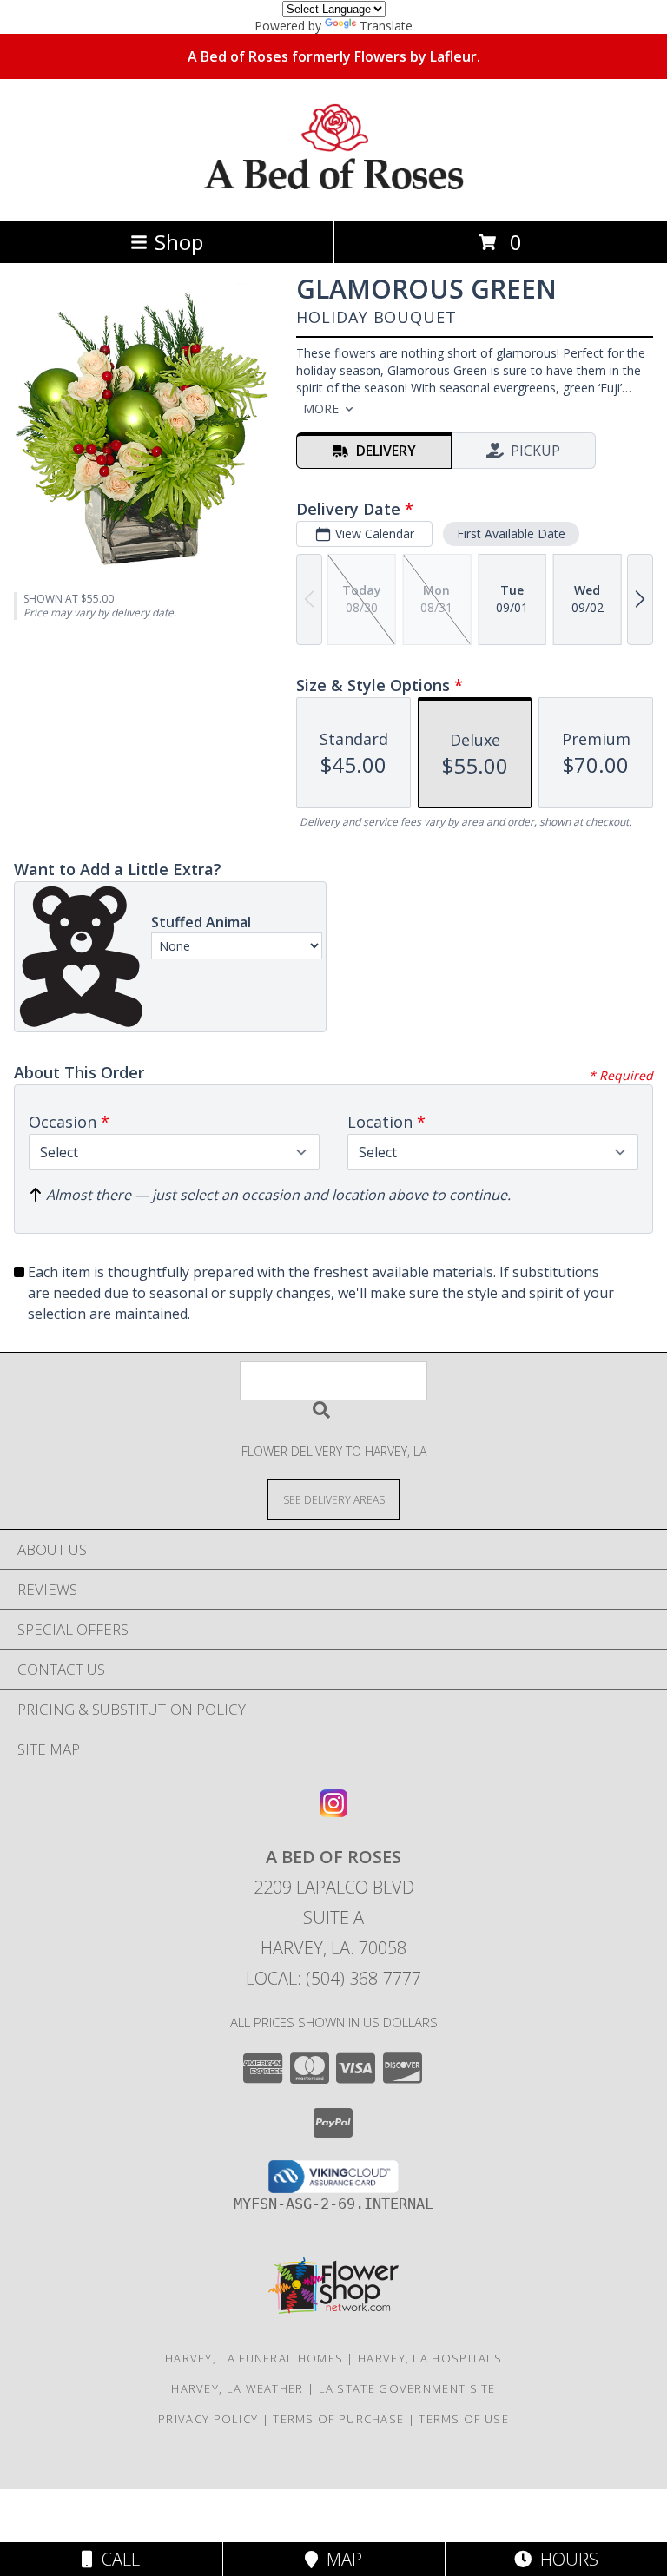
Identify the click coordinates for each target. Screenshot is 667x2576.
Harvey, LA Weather (237, 2388)
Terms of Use (464, 2419)
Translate (386, 26)
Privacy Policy (208, 2419)
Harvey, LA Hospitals (430, 2358)
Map (340, 2559)
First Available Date (511, 534)
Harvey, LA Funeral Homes (254, 2358)
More (321, 408)
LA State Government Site (407, 2388)
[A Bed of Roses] (334, 196)
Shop (179, 242)
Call (116, 2559)
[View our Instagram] (333, 1812)
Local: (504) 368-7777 (333, 1978)
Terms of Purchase (338, 2419)
